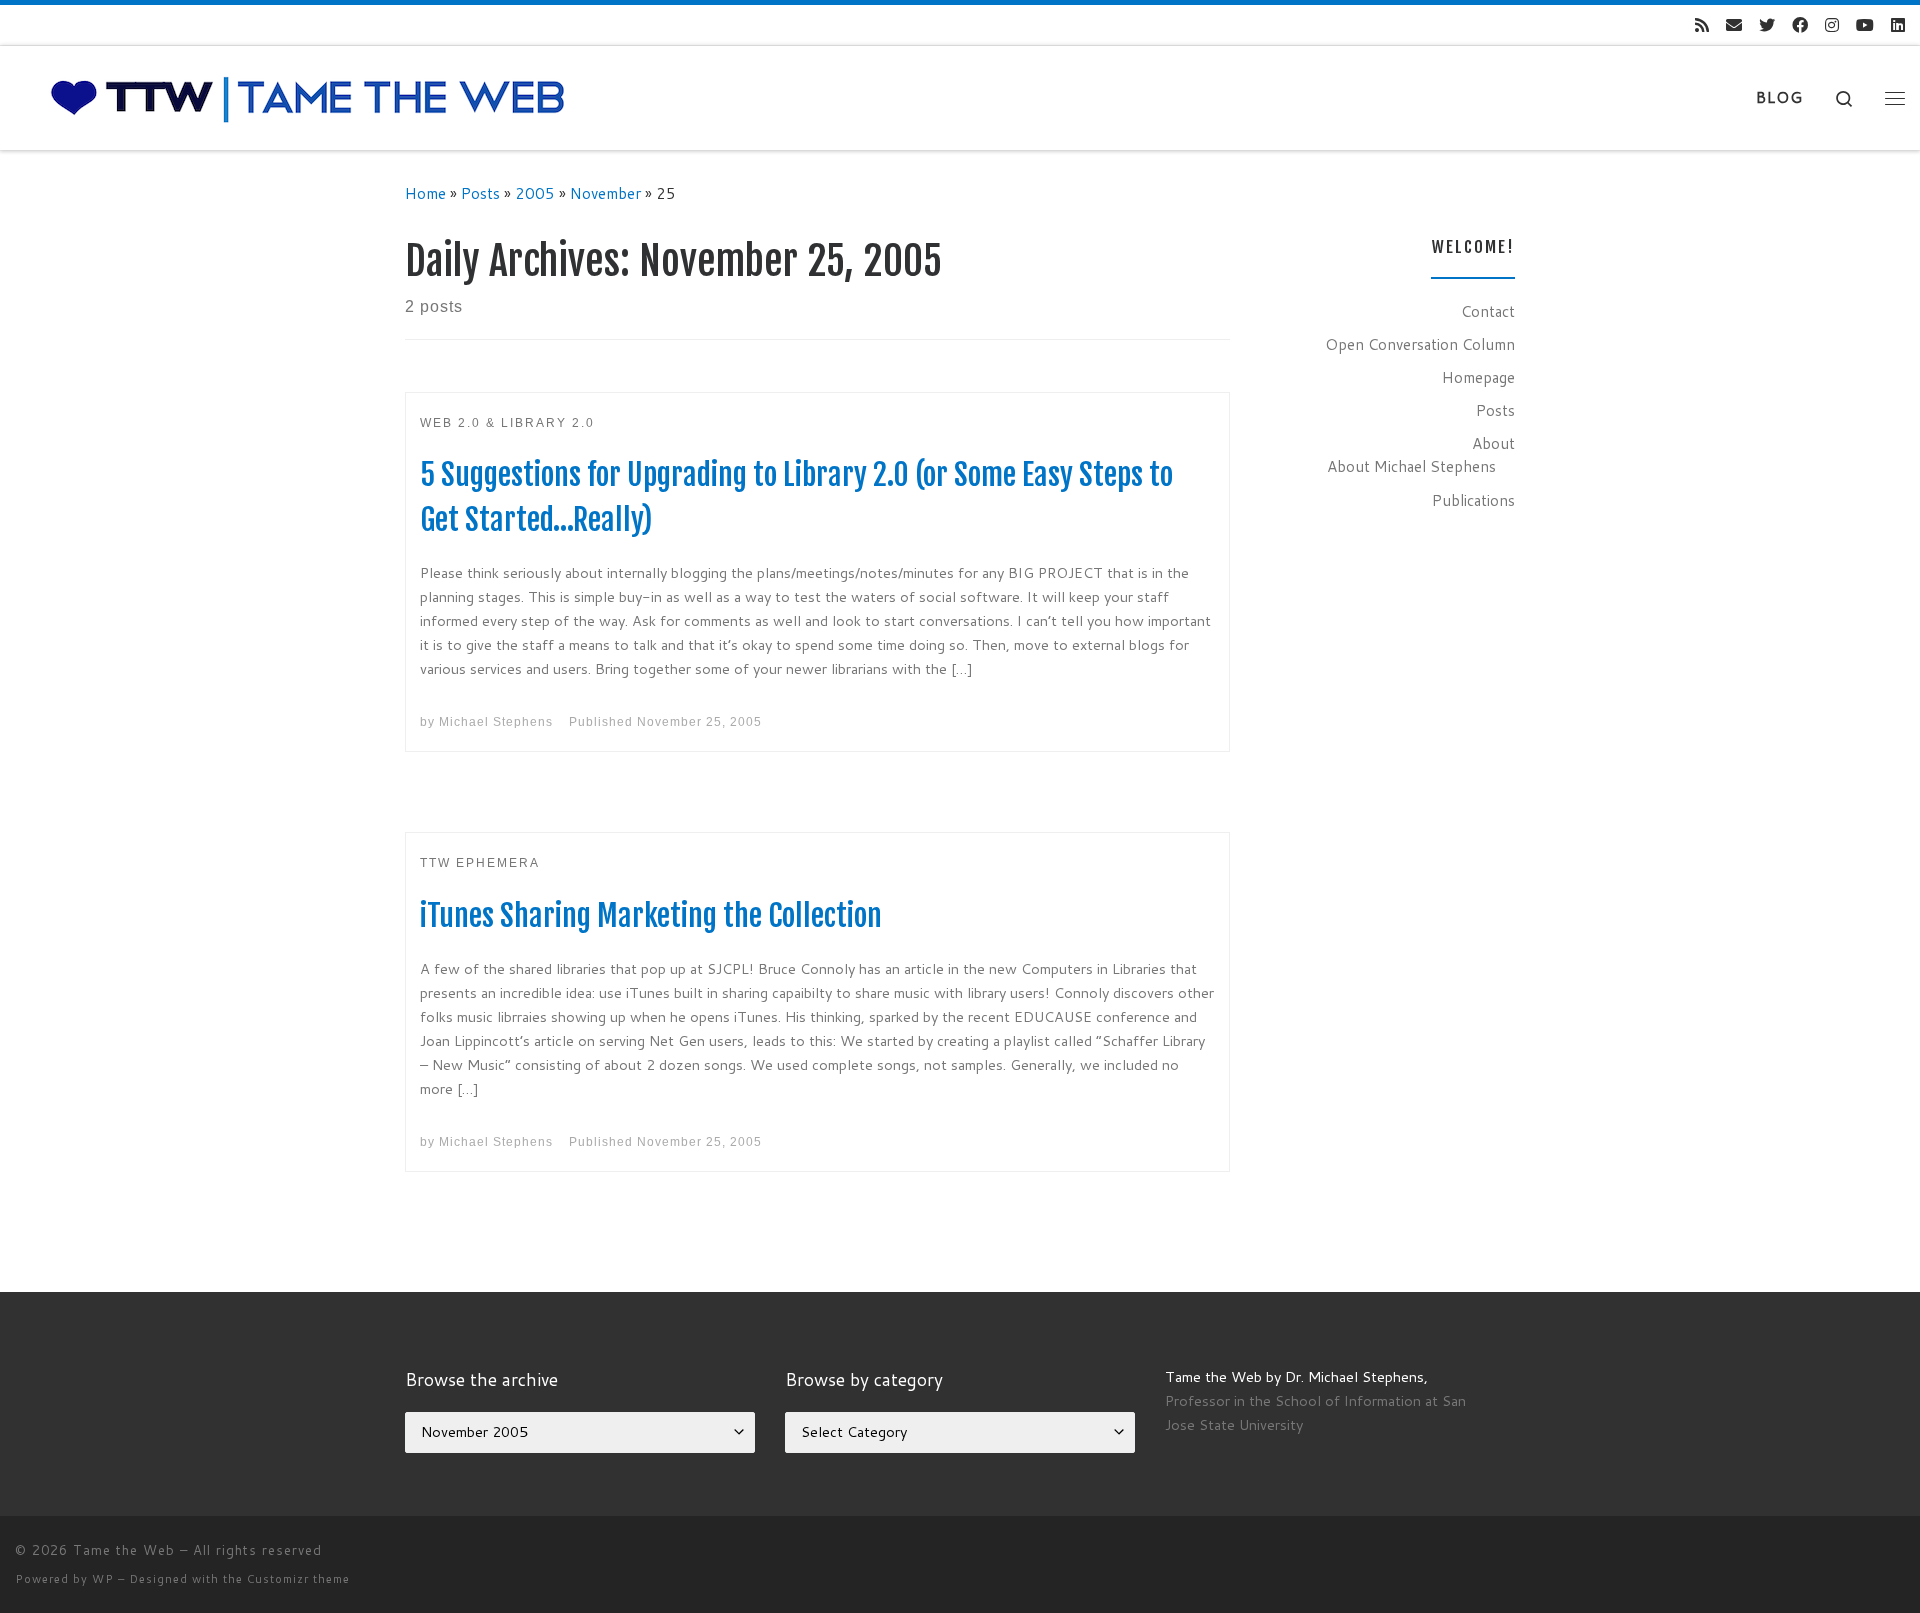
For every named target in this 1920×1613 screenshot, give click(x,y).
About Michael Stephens (1411, 466)
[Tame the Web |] (308, 96)
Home (425, 193)
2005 (535, 193)
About (1493, 443)
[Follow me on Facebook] (1800, 25)
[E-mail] (1734, 25)
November (605, 193)
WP (103, 1579)
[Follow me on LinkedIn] (1898, 25)
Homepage (1478, 377)
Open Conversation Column (1420, 344)
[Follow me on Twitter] (1767, 25)
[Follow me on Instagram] (1832, 25)
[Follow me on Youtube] (1865, 25)
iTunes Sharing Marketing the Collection (651, 915)
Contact (1488, 311)
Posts (480, 193)
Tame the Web (124, 1550)
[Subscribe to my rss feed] (1702, 25)
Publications (1473, 500)
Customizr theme (298, 1579)
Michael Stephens (496, 722)
